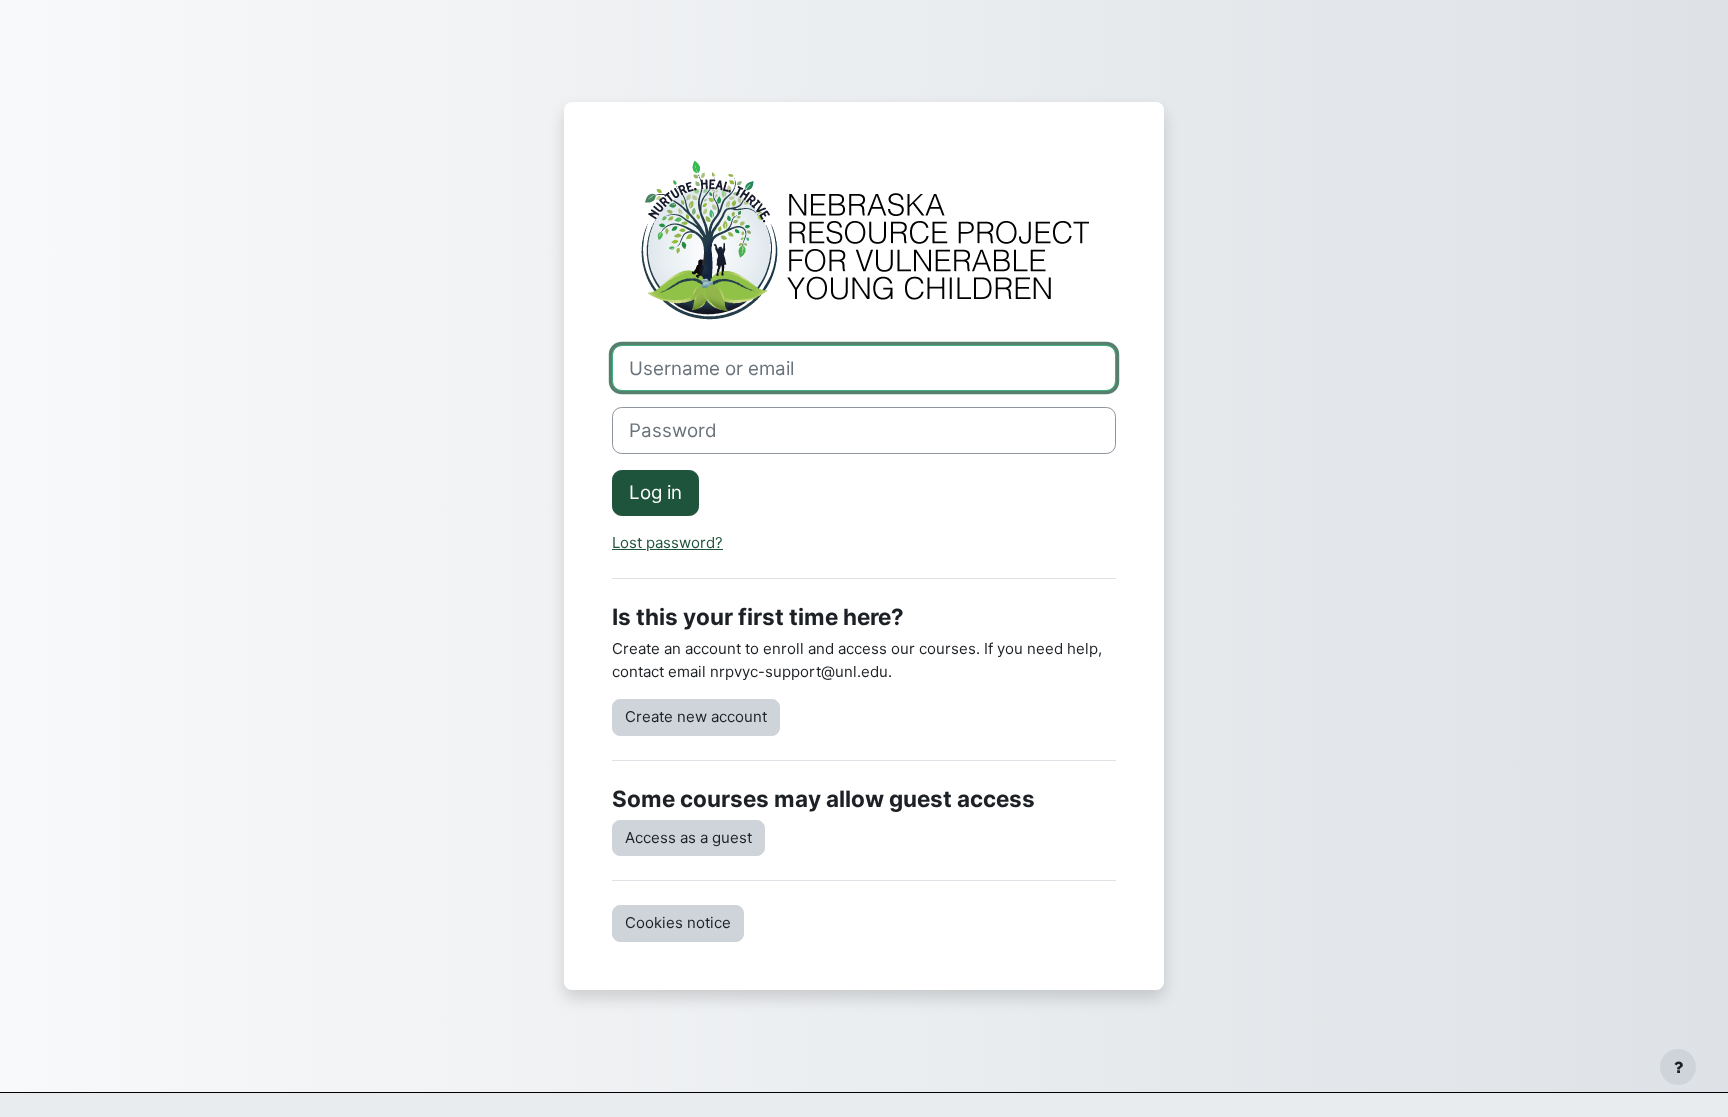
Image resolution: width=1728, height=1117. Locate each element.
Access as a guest (688, 837)
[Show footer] (1678, 1067)
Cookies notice (678, 922)
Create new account (696, 716)
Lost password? (667, 542)
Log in (655, 492)
